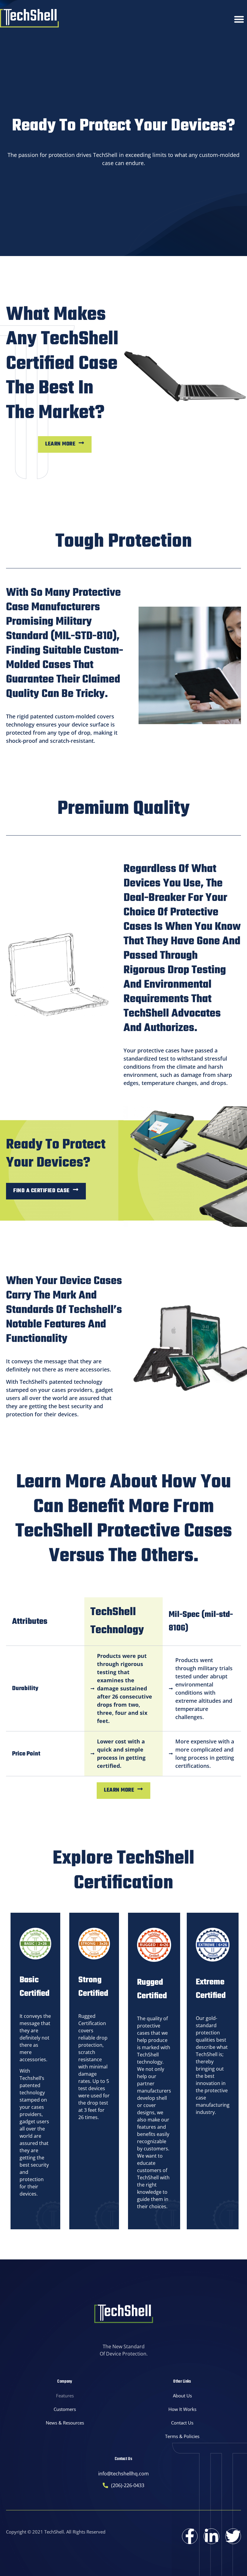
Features (65, 2396)
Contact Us (182, 2423)
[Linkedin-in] (211, 2536)
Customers (65, 2409)
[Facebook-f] (190, 2536)
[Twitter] (233, 2536)
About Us (182, 2396)
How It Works (182, 2409)
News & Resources (65, 2423)
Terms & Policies (182, 2436)
